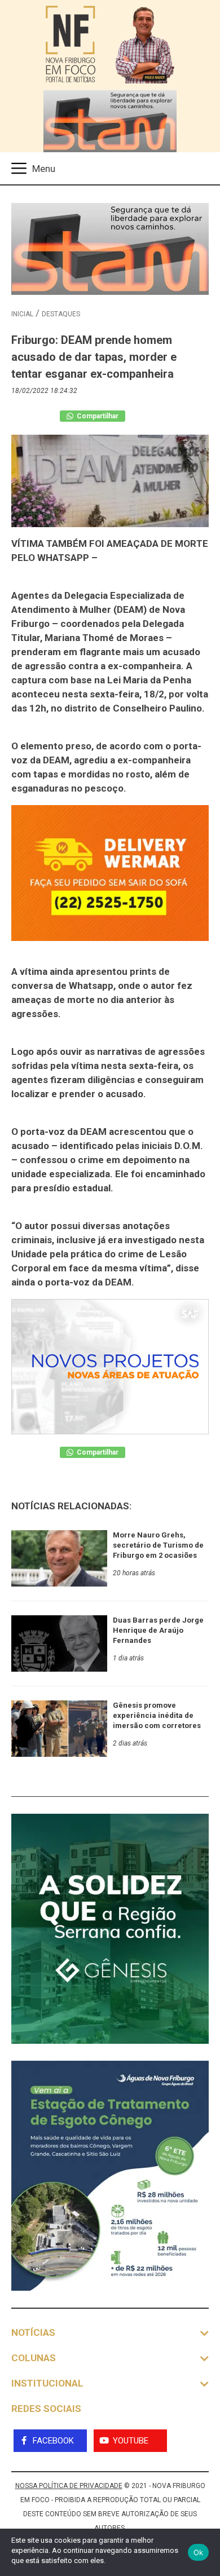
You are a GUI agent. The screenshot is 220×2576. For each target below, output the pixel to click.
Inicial (22, 314)
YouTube (131, 2441)
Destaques (61, 314)
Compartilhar (97, 416)
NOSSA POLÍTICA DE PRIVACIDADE (69, 2486)
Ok (199, 2552)
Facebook (53, 2441)
